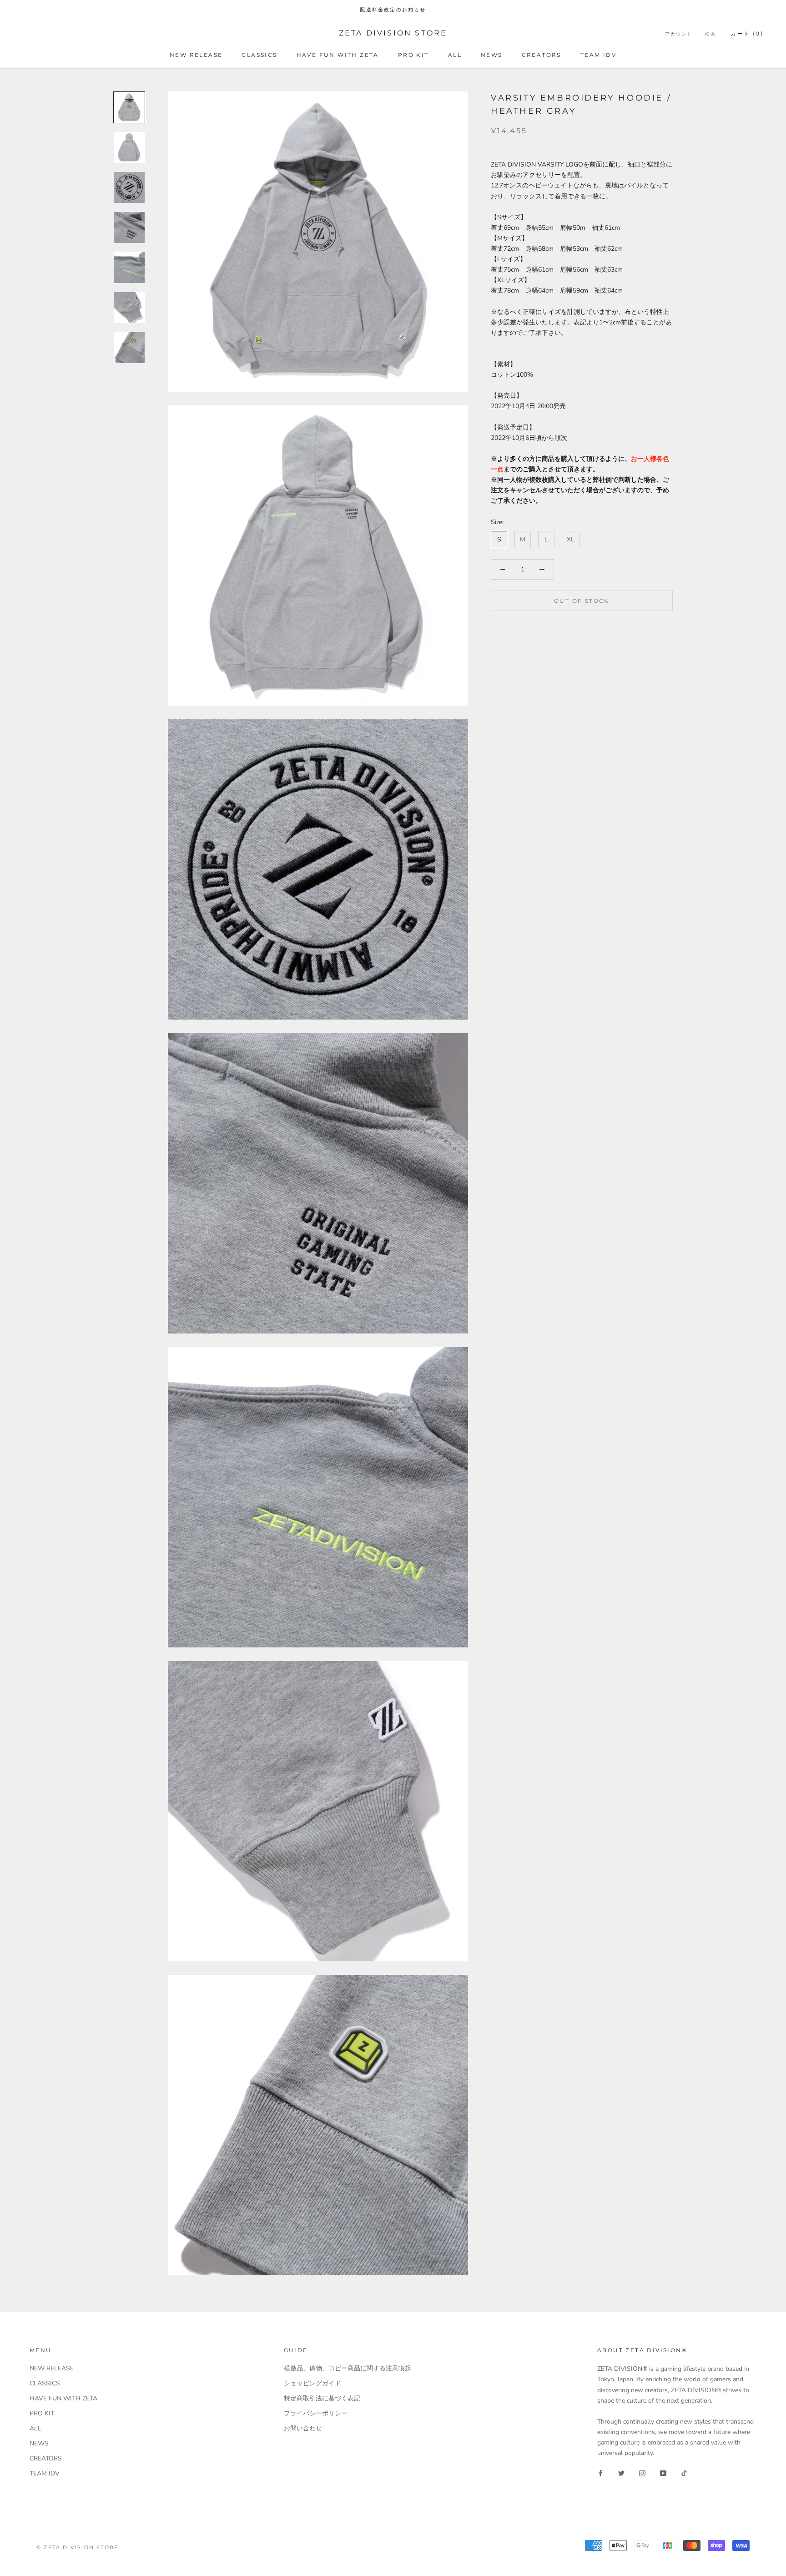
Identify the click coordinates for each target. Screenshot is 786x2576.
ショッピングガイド (312, 2383)
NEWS (492, 55)
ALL (455, 55)
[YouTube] (663, 2472)
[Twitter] (621, 2472)
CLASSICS (259, 55)
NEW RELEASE (196, 55)
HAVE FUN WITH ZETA (338, 55)
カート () (747, 33)
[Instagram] (642, 2472)
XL (571, 539)
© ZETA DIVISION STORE (77, 2547)
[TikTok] (684, 2472)
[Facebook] (600, 2472)
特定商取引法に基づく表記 (322, 2398)
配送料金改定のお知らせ (393, 10)
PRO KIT (413, 55)
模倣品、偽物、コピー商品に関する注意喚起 (348, 2368)
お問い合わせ (303, 2428)
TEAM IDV (598, 55)
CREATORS (542, 55)
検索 (710, 34)
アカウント (679, 34)
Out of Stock (582, 601)
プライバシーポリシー (316, 2413)
